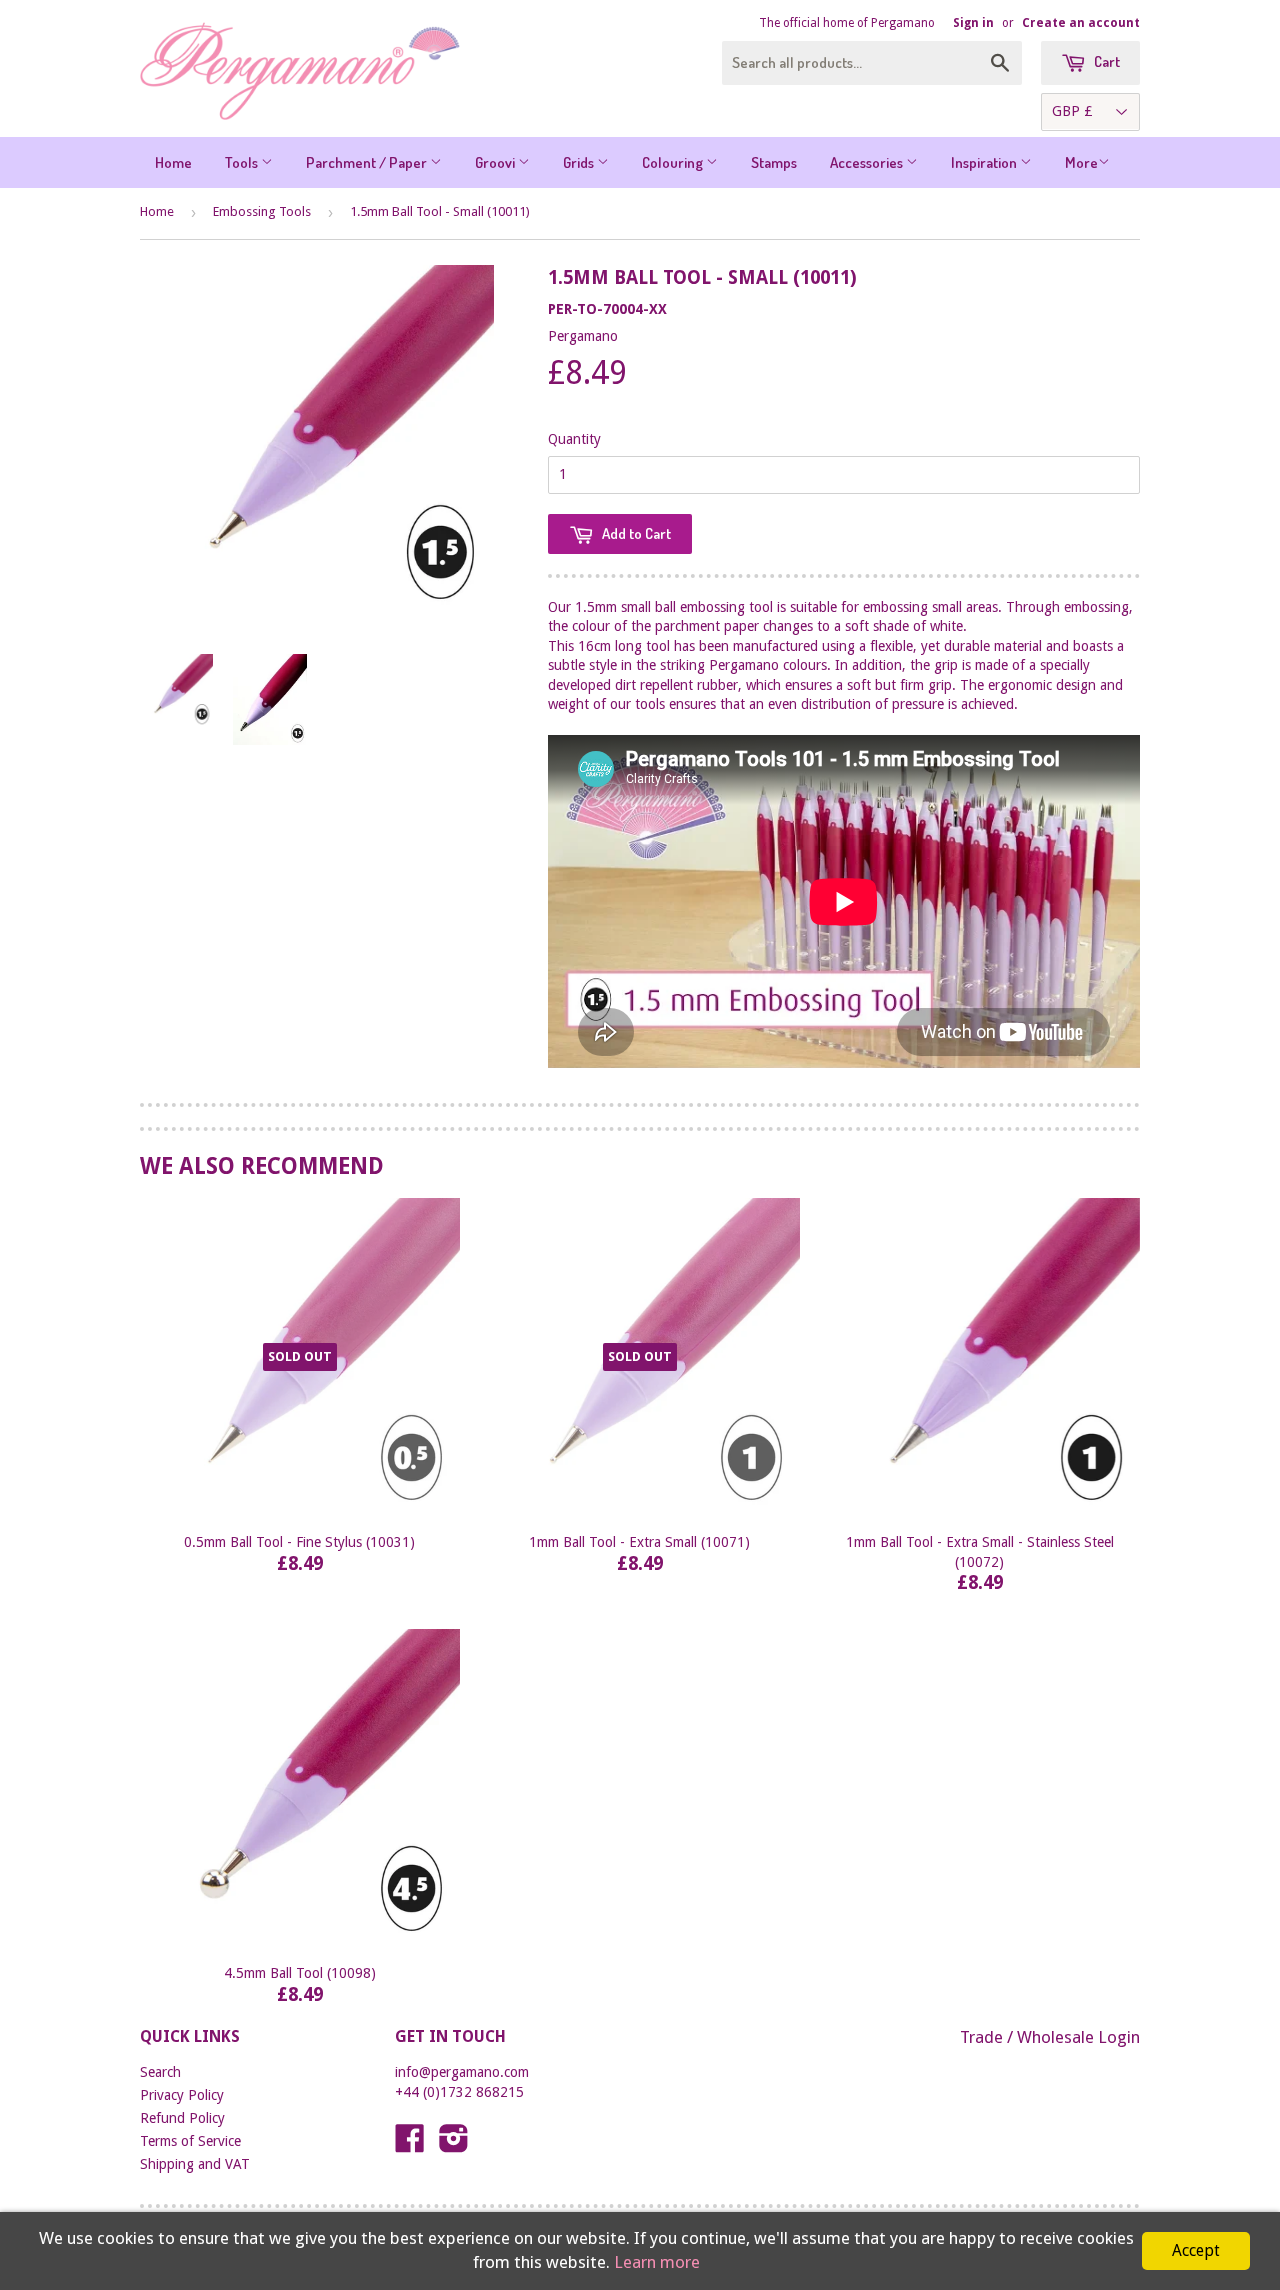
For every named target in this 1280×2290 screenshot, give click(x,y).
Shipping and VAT (195, 2164)
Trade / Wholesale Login (1050, 2037)
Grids (580, 162)
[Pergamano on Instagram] (454, 2145)
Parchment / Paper (368, 162)
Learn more (657, 2262)
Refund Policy (182, 2118)
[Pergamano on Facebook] (410, 2145)
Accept (1196, 2250)
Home (173, 162)
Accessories (868, 162)
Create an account (1081, 23)
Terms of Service (190, 2141)
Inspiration (985, 162)
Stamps (774, 162)
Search (160, 2072)
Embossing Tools (262, 211)
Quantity (574, 439)
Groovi (496, 162)
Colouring (674, 162)
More (1081, 162)
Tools (243, 162)
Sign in (973, 23)
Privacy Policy (182, 2095)
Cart (1105, 61)
